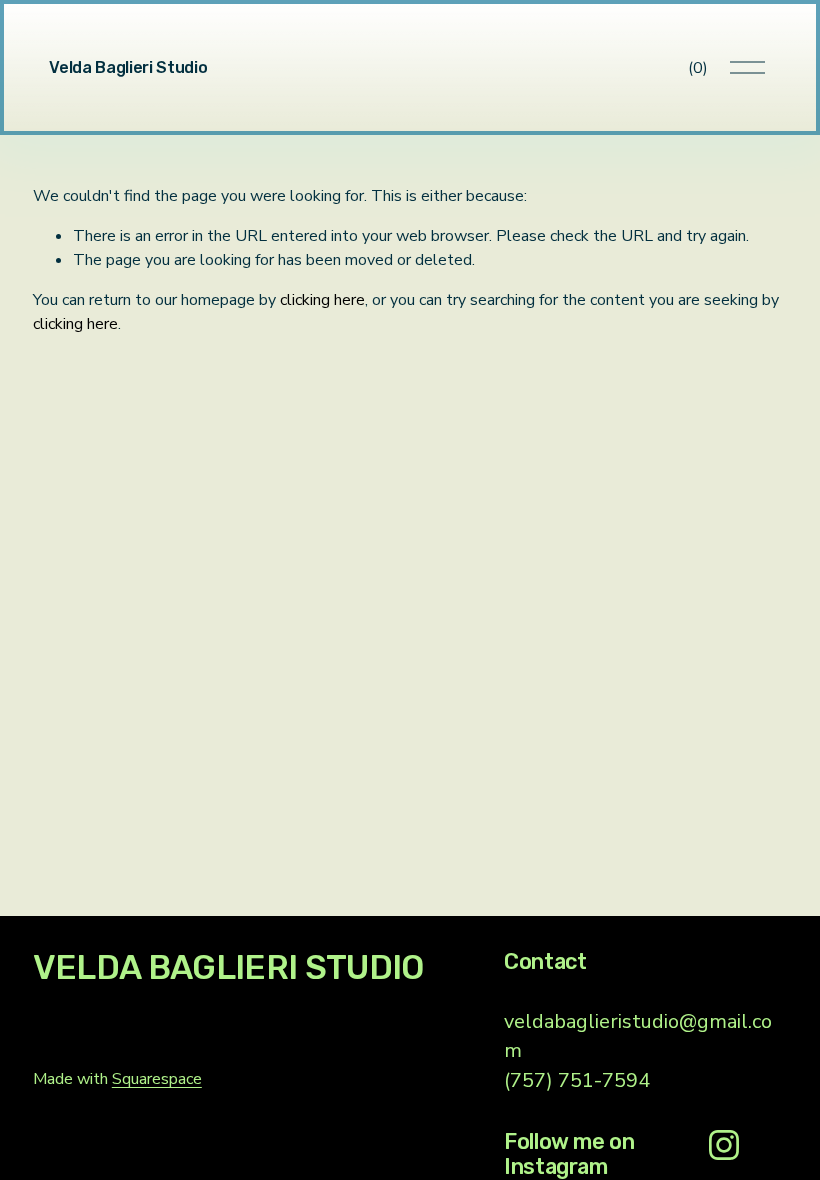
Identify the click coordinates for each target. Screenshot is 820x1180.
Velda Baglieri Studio (128, 67)
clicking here (322, 300)
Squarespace (157, 1079)
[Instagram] (724, 1145)
